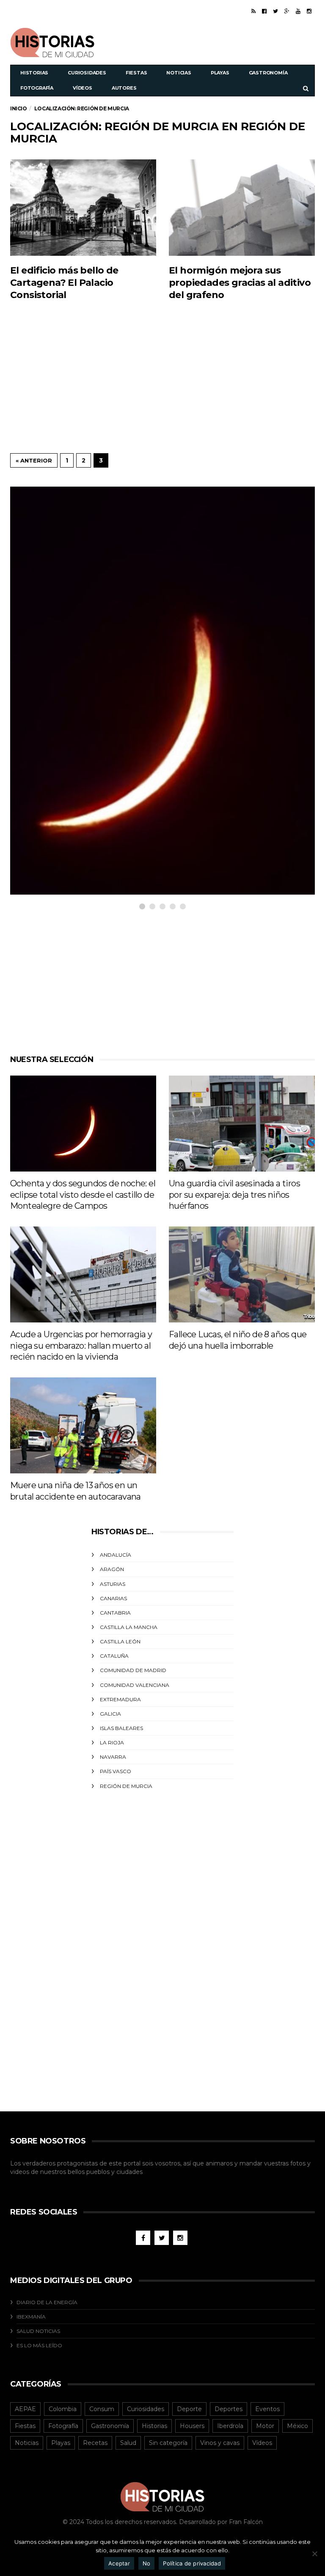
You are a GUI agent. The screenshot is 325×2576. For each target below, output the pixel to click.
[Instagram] (309, 11)
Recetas (95, 2443)
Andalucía (116, 1555)
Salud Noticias (38, 2331)
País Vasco (116, 1771)
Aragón (112, 1569)
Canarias (113, 1598)
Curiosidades (87, 73)
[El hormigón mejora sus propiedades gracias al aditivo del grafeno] (242, 207)
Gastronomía (268, 73)
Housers (192, 2426)
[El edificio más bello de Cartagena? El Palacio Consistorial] (83, 207)
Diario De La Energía (47, 2302)
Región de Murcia (126, 1786)
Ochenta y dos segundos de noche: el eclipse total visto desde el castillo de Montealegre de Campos (83, 1195)
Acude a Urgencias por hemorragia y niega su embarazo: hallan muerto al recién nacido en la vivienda (81, 1345)
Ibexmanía (31, 2317)
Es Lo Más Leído (39, 2345)
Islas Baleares (121, 1728)
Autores (124, 88)
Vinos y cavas (220, 2443)
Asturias (113, 1584)
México (297, 2426)
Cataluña (114, 1656)
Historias (34, 73)
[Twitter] (275, 11)
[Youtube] (298, 11)
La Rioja (112, 1742)
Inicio (19, 108)
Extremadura (120, 1699)
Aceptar (119, 2563)
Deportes (229, 2409)
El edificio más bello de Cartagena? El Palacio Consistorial (64, 283)
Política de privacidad (192, 2563)
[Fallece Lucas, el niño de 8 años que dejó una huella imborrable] (242, 1274)
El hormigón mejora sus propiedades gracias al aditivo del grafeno (240, 283)
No (147, 2563)
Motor (265, 2426)
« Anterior (34, 460)
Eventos (267, 2409)
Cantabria (115, 1613)
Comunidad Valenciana (135, 1685)
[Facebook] (264, 11)
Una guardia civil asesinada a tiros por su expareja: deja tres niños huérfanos (234, 1195)
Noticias (179, 73)
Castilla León (120, 1641)
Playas (220, 73)
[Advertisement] (216, 41)
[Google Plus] (287, 11)
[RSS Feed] (253, 11)
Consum (102, 2409)
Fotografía (37, 88)
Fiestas (136, 73)
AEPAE (25, 2409)
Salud (128, 2443)
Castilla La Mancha (129, 1627)
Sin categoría (168, 2443)
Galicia (110, 1714)
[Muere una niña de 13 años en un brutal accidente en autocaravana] (83, 1425)
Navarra (113, 1757)
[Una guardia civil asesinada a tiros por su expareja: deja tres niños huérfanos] (242, 1124)
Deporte (189, 2409)
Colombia (63, 2409)
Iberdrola (230, 2426)
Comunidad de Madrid (133, 1670)
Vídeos (83, 88)
